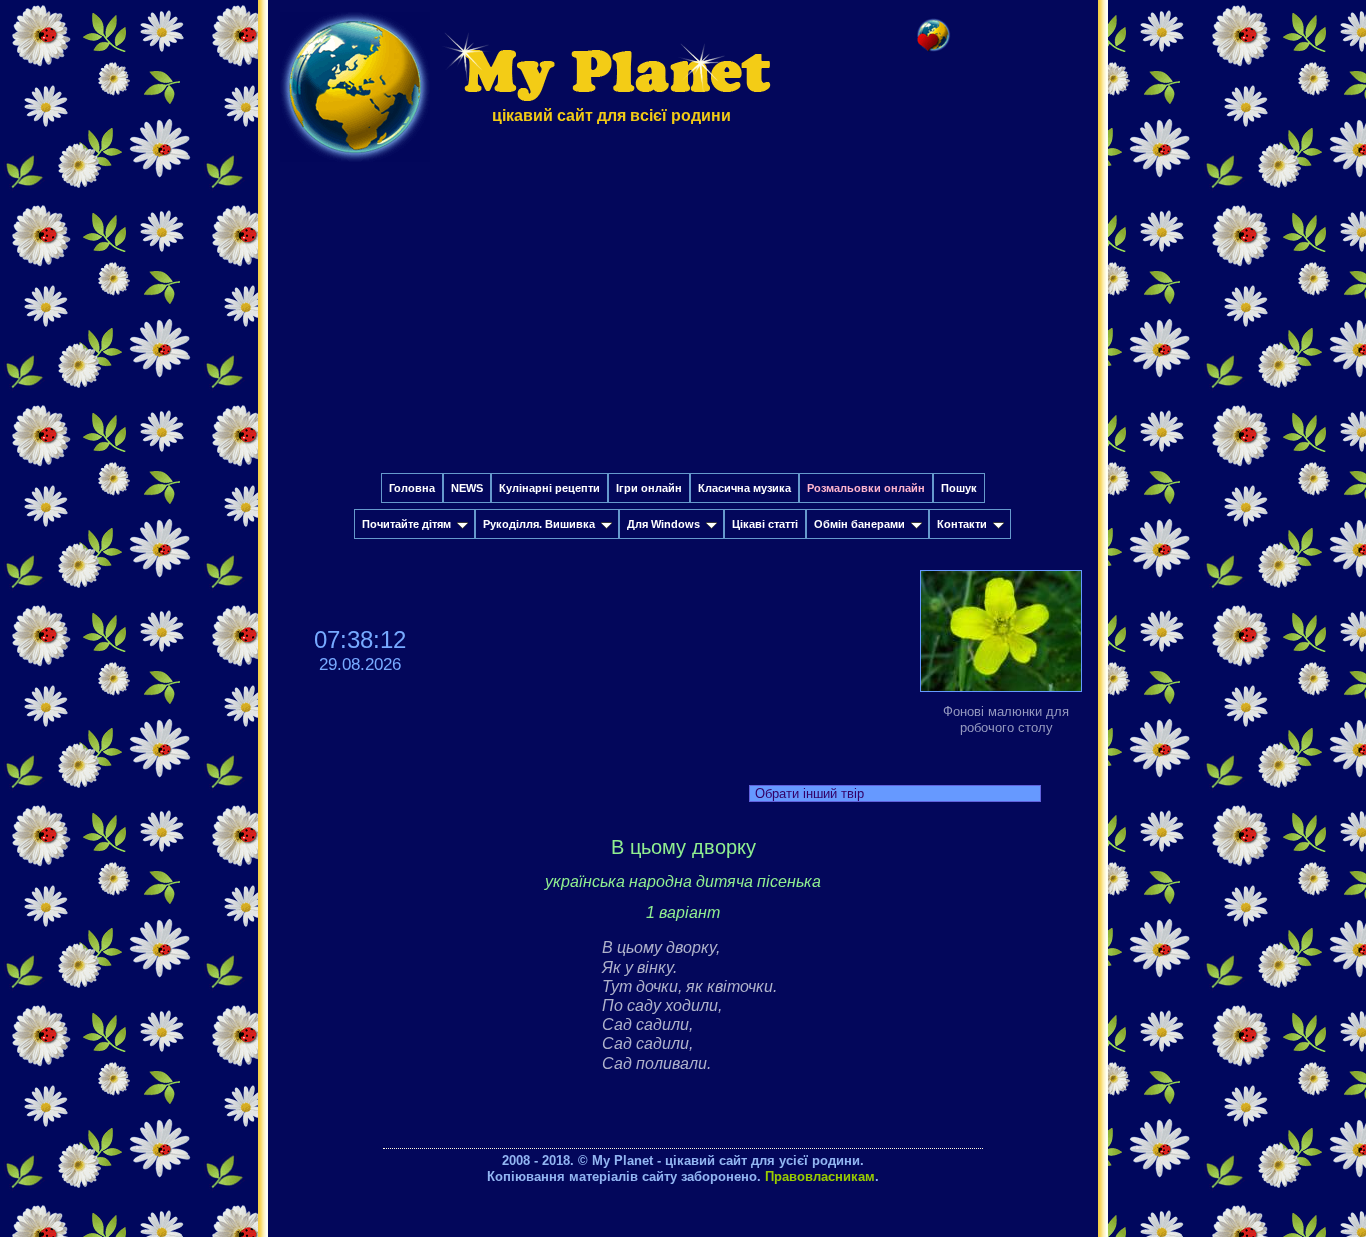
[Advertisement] (683, 323)
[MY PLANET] (355, 166)
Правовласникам (820, 1176)
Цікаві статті (765, 524)
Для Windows (663, 524)
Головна (412, 488)
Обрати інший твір (809, 793)
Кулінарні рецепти (549, 488)
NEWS (467, 488)
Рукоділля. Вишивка (539, 524)
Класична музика (744, 488)
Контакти (962, 524)
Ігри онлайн (649, 488)
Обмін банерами (859, 524)
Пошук (959, 488)
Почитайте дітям (406, 524)
